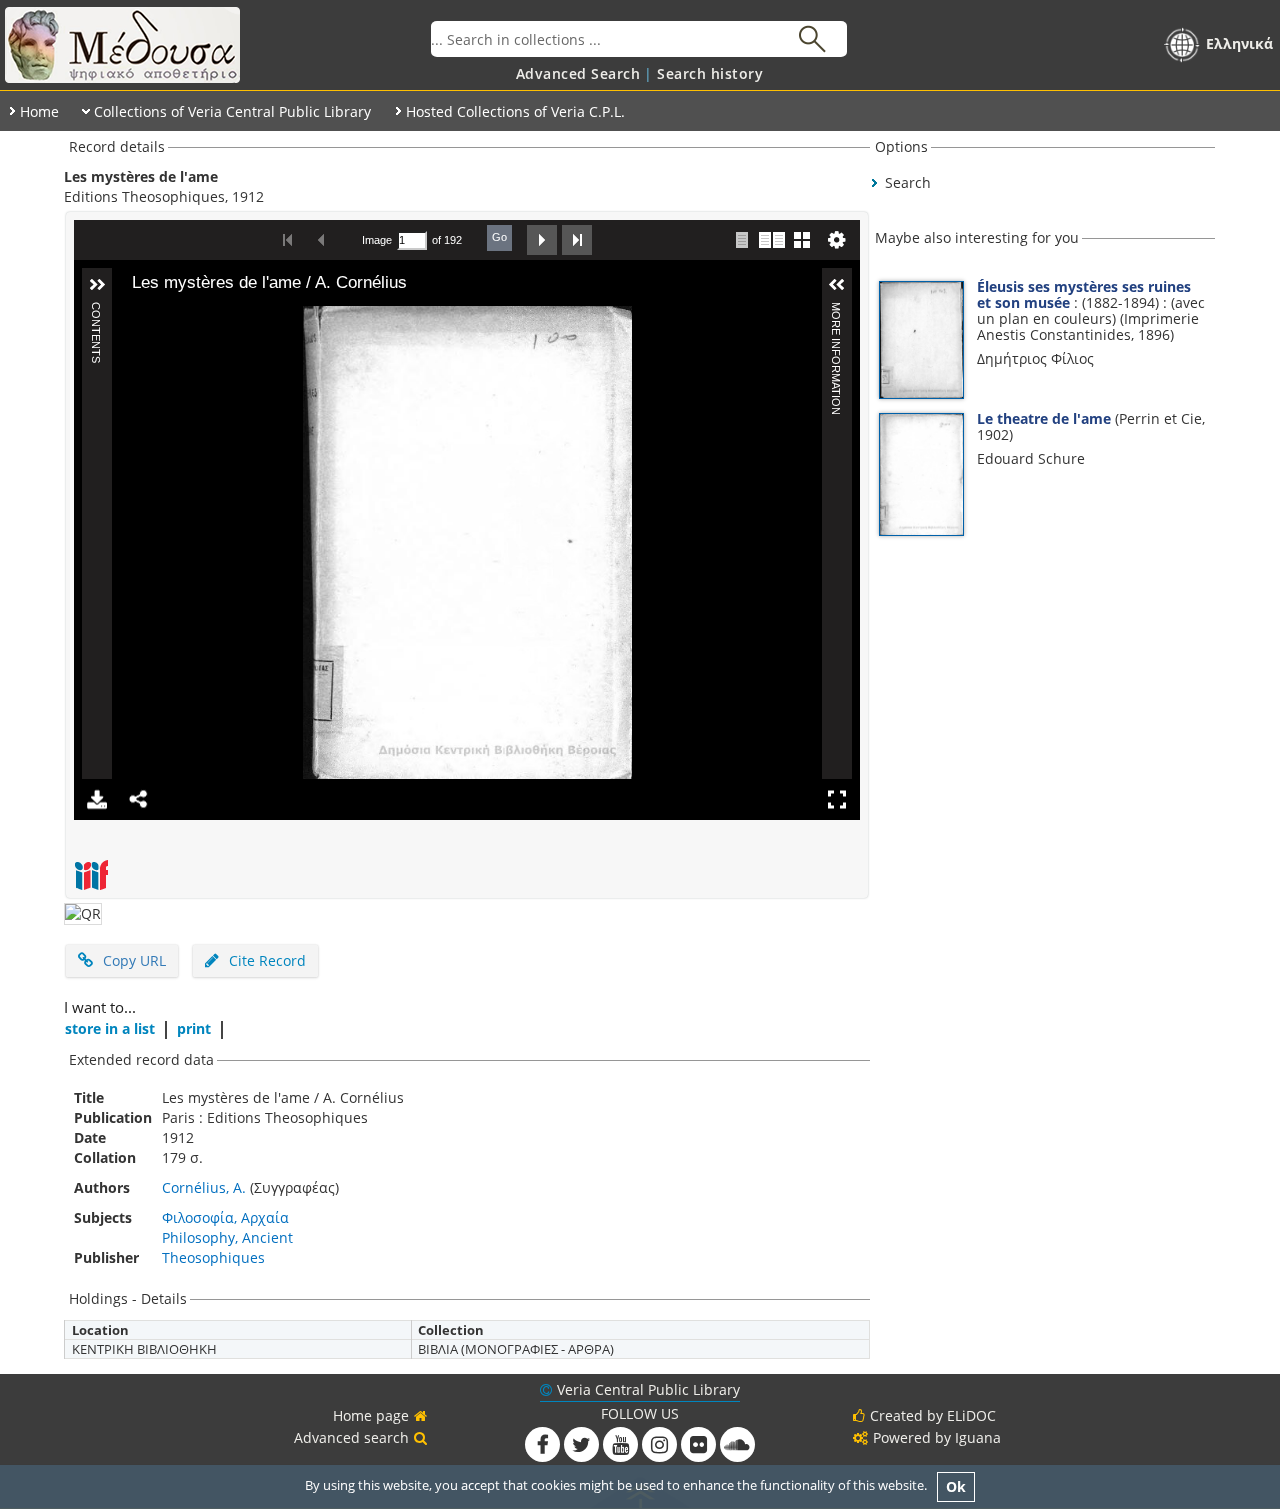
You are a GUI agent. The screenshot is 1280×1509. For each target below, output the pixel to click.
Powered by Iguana (937, 1437)
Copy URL (134, 960)
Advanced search (351, 1437)
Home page (371, 1415)
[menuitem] (578, 73)
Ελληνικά (1239, 43)
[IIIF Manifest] (91, 875)
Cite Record (265, 960)
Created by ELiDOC (933, 1415)
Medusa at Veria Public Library (215, 45)
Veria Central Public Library (648, 1389)
